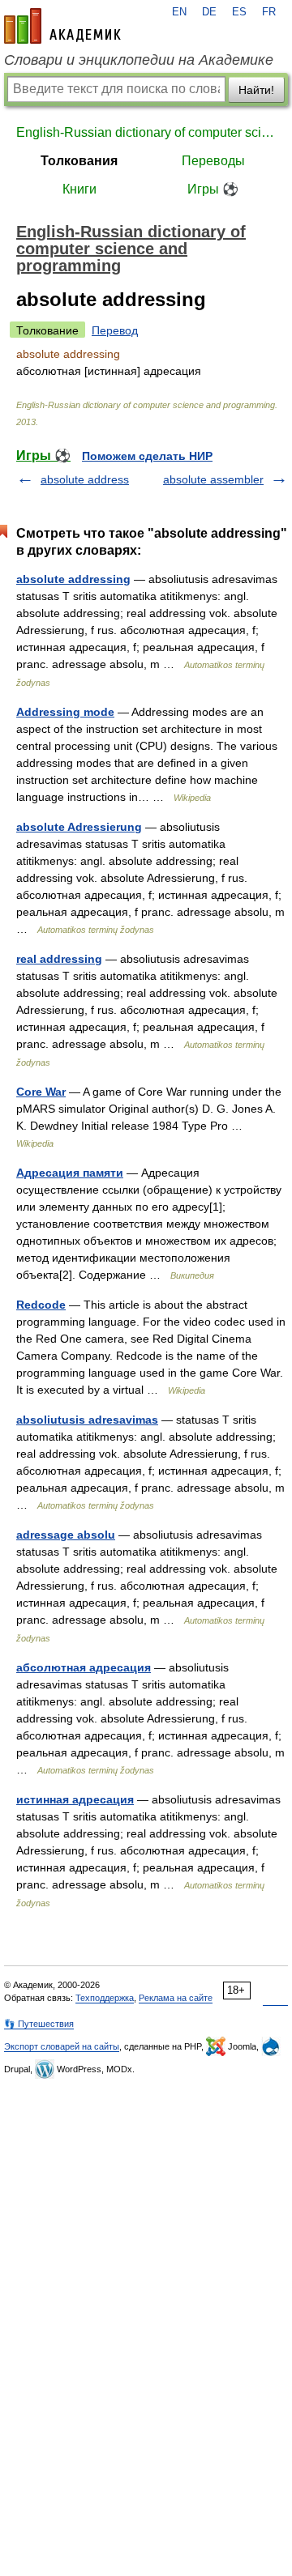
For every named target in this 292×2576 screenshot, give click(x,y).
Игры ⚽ (213, 189)
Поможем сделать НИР (147, 456)
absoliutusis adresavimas (87, 1420)
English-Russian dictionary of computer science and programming (146, 132)
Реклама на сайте (176, 1998)
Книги (79, 189)
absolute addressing (73, 579)
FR (269, 12)
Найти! (256, 90)
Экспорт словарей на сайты (62, 2046)
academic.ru (62, 26)
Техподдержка (105, 1998)
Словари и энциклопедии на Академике (139, 60)
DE (209, 12)
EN (179, 12)
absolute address (85, 479)
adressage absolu (66, 1535)
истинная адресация (75, 1799)
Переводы (213, 161)
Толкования (79, 161)
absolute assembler (213, 479)
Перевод (115, 330)
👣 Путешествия (39, 2024)
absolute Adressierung (79, 827)
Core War (41, 1092)
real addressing (59, 959)
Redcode (41, 1305)
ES (239, 12)
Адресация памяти (70, 1173)
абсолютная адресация (84, 1667)
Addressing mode (65, 712)
